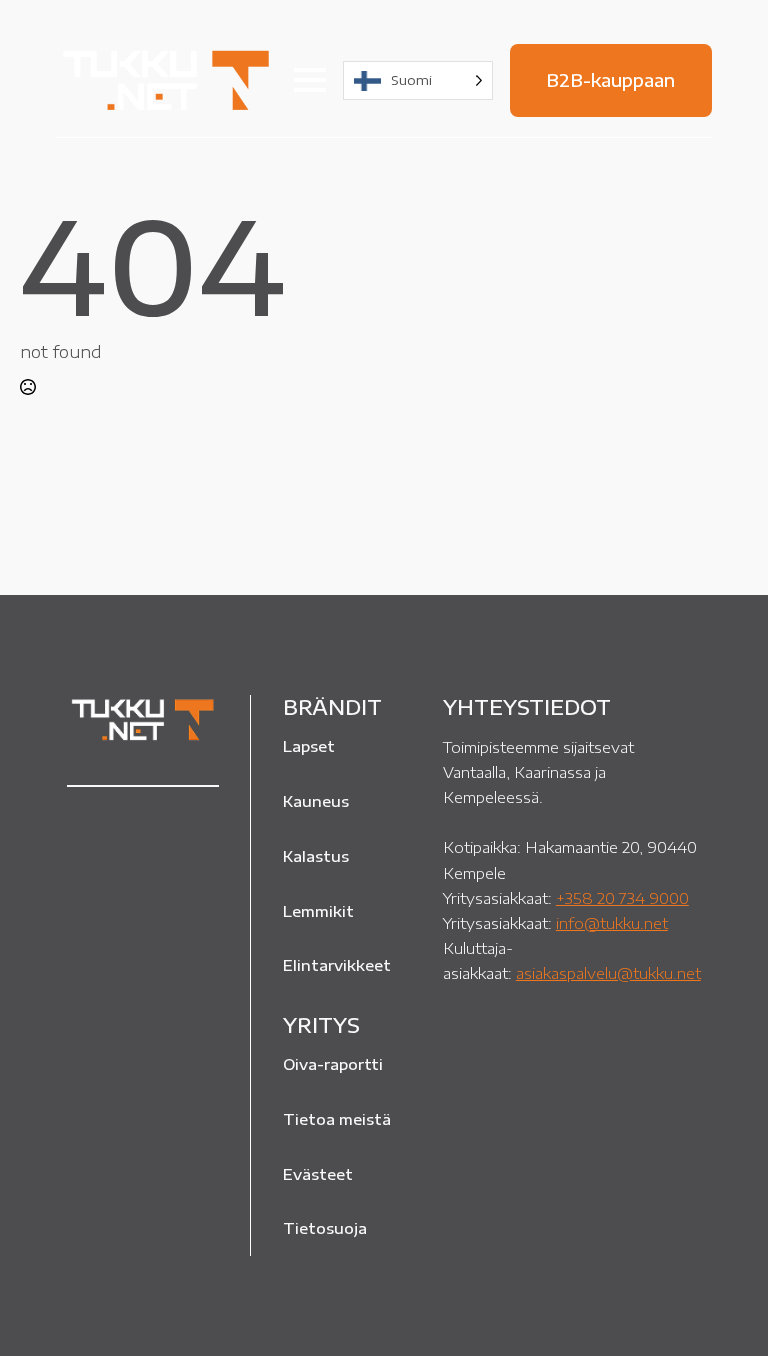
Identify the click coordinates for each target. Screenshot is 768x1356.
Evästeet (318, 1174)
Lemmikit (318, 911)
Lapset (309, 746)
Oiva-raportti (333, 1064)
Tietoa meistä (337, 1119)
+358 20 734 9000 (622, 897)
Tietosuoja (325, 1228)
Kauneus (316, 801)
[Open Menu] (310, 80)
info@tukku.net (612, 922)
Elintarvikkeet (337, 965)
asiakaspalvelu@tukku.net (608, 972)
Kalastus (316, 856)
